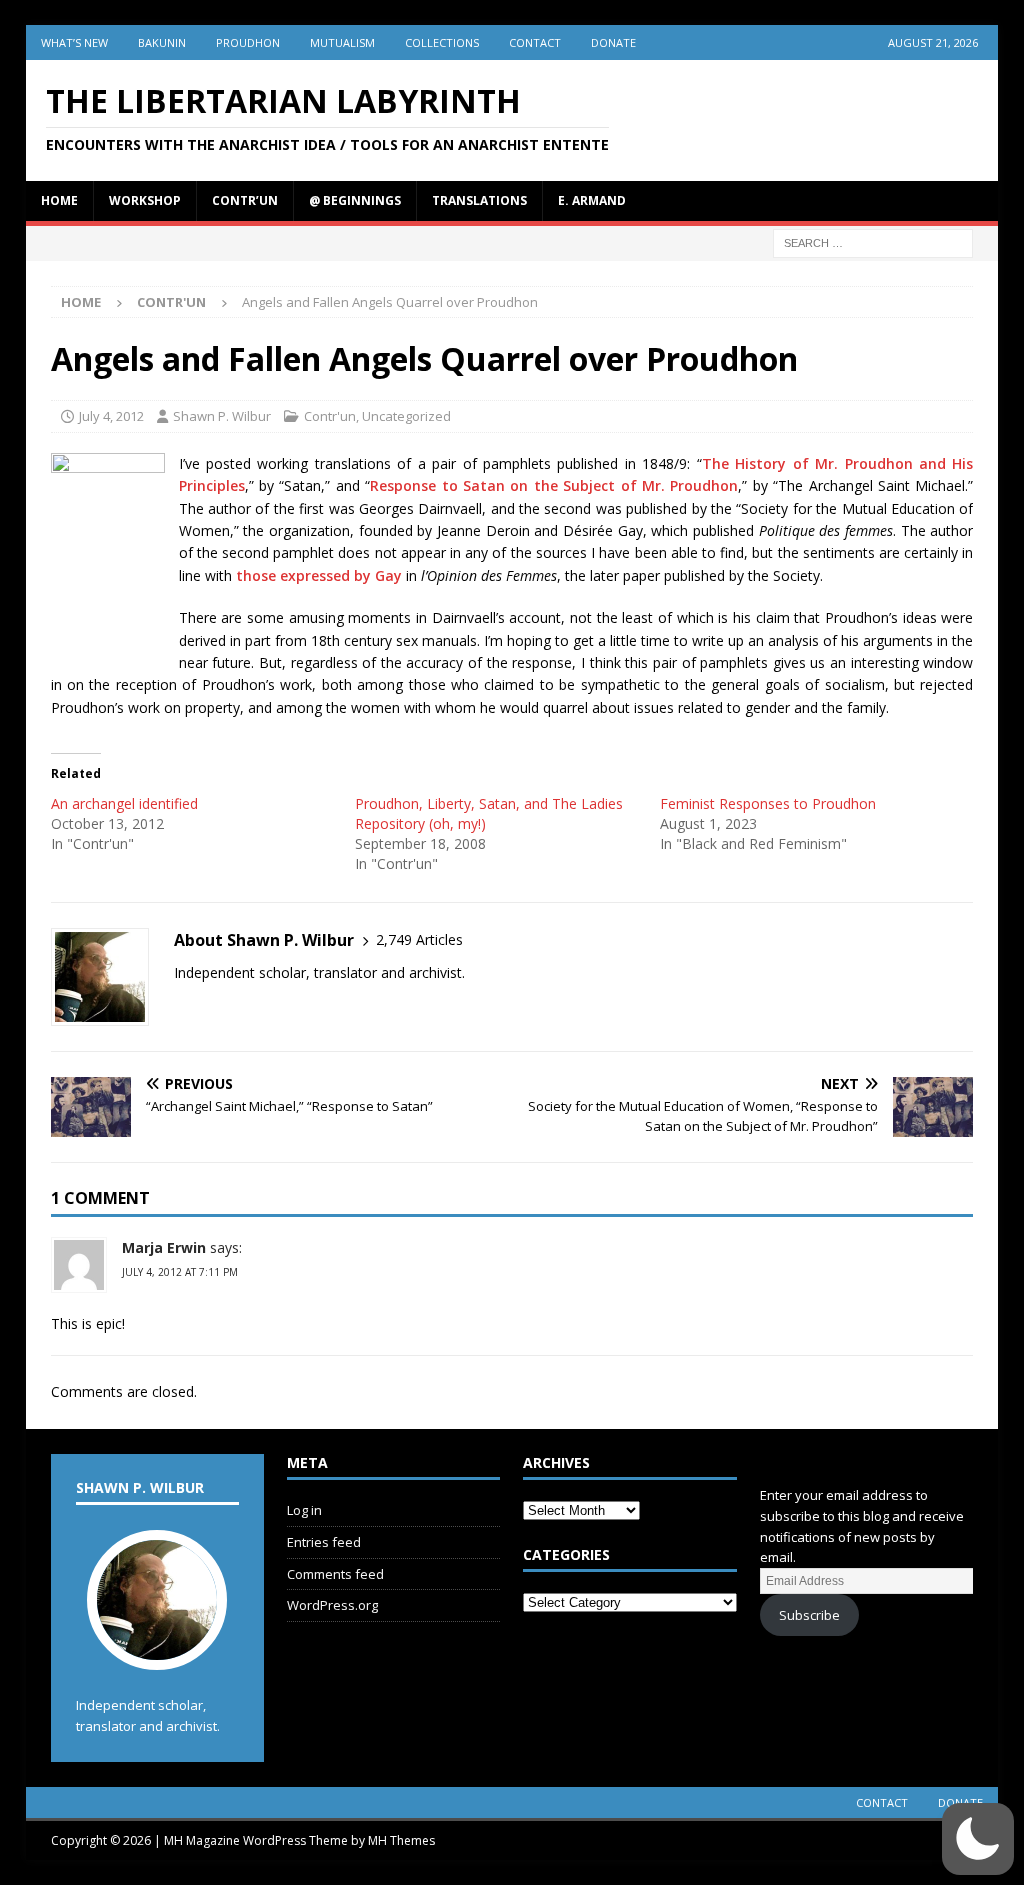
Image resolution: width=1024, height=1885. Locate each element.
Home (59, 200)
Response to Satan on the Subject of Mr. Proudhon (554, 485)
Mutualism (342, 42)
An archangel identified (124, 803)
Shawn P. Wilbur (222, 416)
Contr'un (330, 416)
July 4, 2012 (111, 416)
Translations (479, 200)
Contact (535, 42)
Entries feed (324, 1542)
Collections (442, 42)
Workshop (145, 200)
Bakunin (162, 42)
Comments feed (335, 1574)
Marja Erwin (164, 1247)
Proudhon (248, 42)
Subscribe (809, 1615)
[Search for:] (873, 241)
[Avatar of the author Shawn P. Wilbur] (157, 1649)
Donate (613, 42)
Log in (304, 1510)
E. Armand (592, 200)
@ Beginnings (355, 200)
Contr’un (245, 200)
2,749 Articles (419, 939)
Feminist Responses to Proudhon (768, 803)
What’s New (74, 42)
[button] (978, 1839)
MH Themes (401, 1840)
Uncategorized (406, 416)
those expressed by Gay (319, 575)
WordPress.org (332, 1605)
